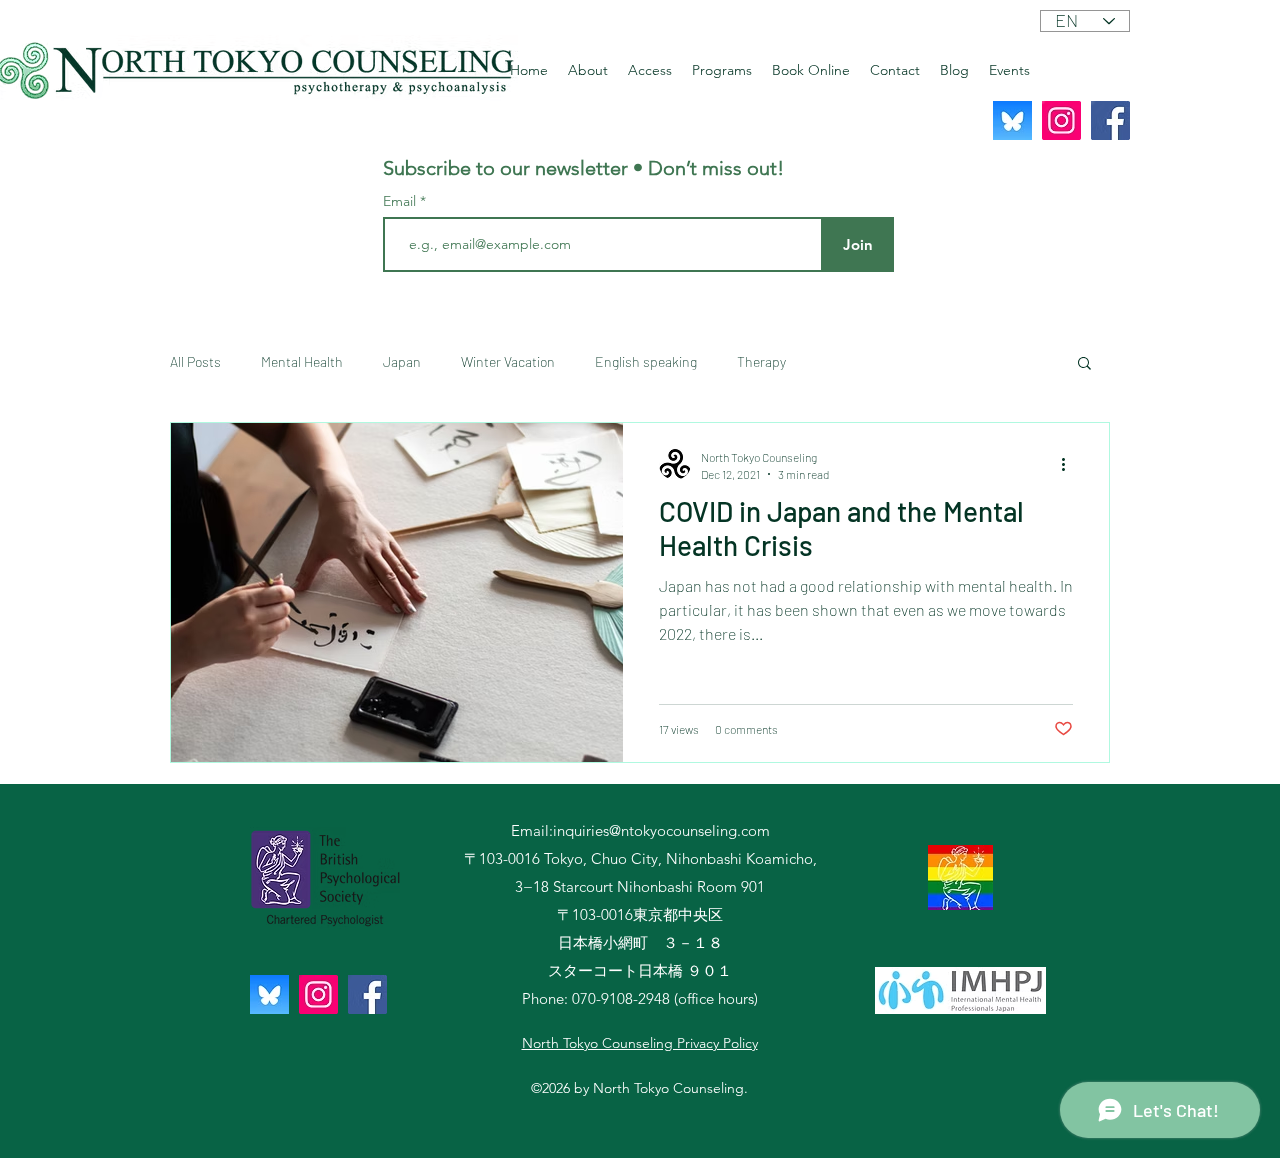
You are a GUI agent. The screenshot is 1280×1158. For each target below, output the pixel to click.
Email (401, 201)
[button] (1084, 364)
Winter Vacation (508, 361)
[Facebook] (1110, 120)
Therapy (761, 361)
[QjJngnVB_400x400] (1012, 120)
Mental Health (302, 361)
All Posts (195, 361)
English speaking (646, 361)
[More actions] (1070, 464)
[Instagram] (1061, 120)
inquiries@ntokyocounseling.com (661, 830)
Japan (402, 361)
